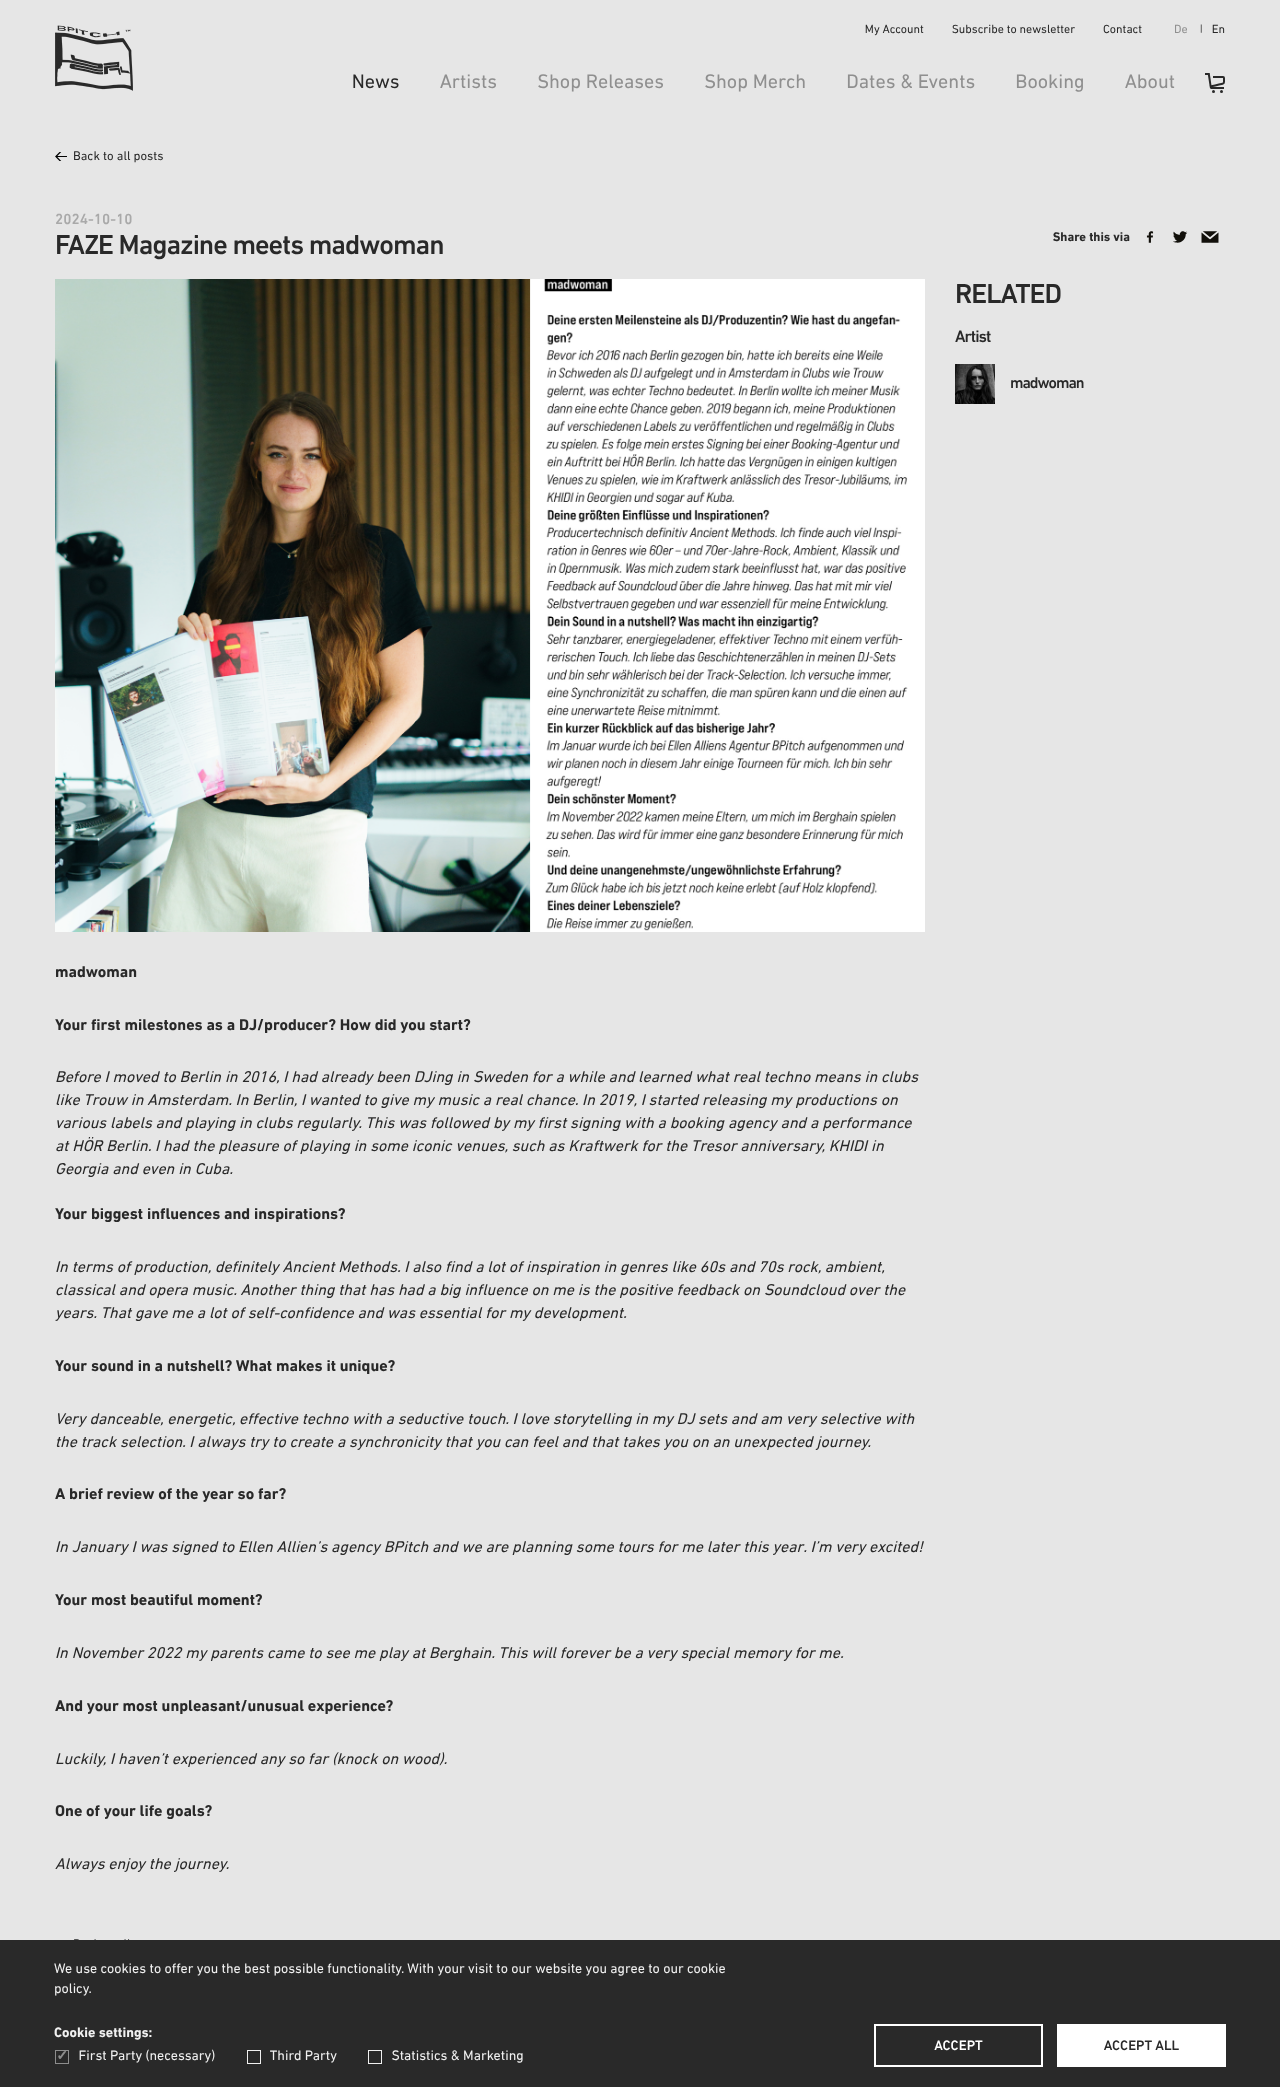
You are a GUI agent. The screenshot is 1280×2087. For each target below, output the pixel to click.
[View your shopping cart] (1205, 89)
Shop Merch (755, 83)
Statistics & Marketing (457, 2056)
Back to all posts (118, 157)
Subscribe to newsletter (1013, 31)
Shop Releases (600, 83)
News (376, 83)
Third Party (303, 2056)
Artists (469, 83)
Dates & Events (910, 83)
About (1150, 83)
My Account (894, 31)
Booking (1049, 83)
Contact (1122, 31)
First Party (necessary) (147, 2056)
